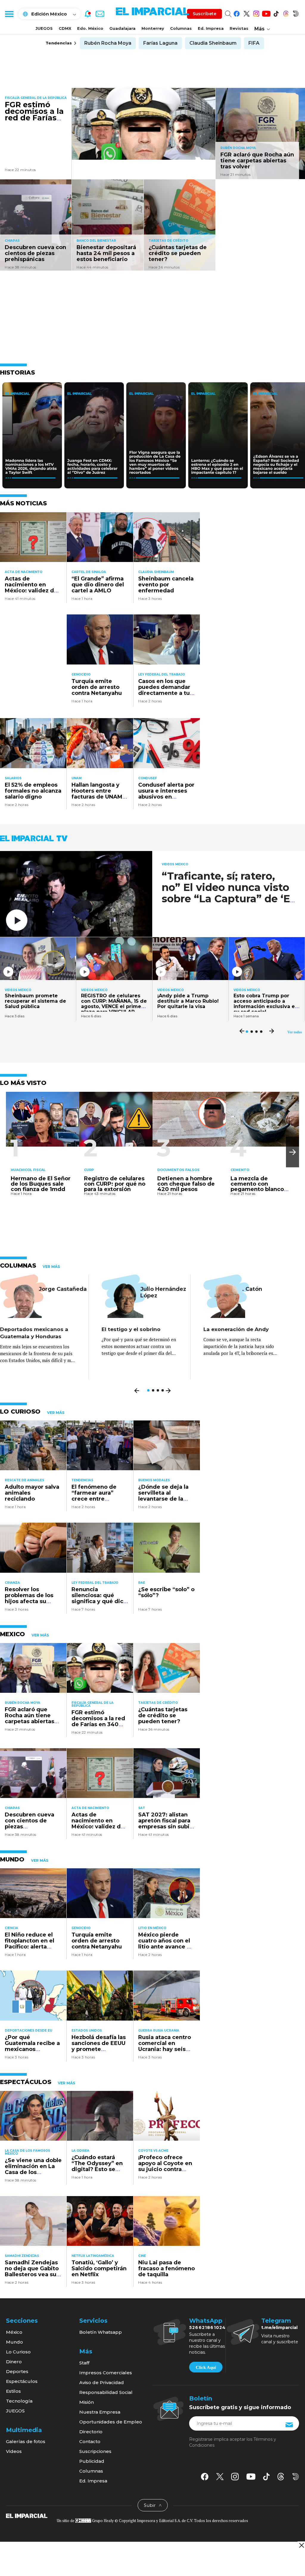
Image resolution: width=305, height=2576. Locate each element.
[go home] (27, 2516)
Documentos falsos (178, 1170)
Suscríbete (204, 14)
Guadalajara (122, 28)
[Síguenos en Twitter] (246, 13)
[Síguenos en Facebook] (237, 13)
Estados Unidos (87, 2031)
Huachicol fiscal (28, 1170)
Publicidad (92, 2461)
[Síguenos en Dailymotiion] (296, 2477)
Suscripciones (95, 2451)
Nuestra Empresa (100, 2412)
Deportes (17, 2371)
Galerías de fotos (26, 2441)
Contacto (90, 2441)
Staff (84, 2363)
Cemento (240, 1170)
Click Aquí (206, 2367)
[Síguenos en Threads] (286, 13)
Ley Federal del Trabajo (162, 674)
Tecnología (19, 2401)
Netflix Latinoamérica (93, 2256)
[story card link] (144, 124)
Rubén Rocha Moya (108, 43)
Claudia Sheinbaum (213, 43)
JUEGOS (44, 28)
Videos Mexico (175, 864)
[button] (292, 1152)
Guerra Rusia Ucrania (159, 2031)
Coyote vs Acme (153, 2151)
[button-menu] (9, 14)
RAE (142, 1583)
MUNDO (12, 1859)
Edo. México (90, 28)
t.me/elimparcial (279, 2327)
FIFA (254, 43)
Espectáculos (22, 2381)
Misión (87, 2402)
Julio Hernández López (163, 1292)
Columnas (181, 28)
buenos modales (154, 1480)
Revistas (239, 28)
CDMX (65, 28)
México (14, 2332)
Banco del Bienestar (96, 241)
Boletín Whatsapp (101, 2332)
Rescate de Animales (24, 1480)
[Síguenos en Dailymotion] (296, 13)
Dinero (14, 2362)
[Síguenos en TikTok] (276, 13)
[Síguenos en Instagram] (256, 13)
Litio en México (152, 1928)
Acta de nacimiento (24, 572)
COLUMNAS (18, 1266)
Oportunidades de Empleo (111, 2422)
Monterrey (153, 28)
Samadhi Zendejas (22, 2256)
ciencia (11, 1928)
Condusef (148, 778)
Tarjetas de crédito (168, 241)
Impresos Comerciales (106, 2373)
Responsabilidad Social (106, 2392)
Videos (14, 2451)
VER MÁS (51, 1267)
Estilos (13, 2391)
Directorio (91, 2432)
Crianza (12, 1583)
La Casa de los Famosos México (27, 2152)
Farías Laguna (160, 43)
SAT (142, 1808)
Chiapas (12, 241)
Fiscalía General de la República (36, 98)
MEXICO (13, 1634)
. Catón (252, 1289)
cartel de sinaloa (89, 572)
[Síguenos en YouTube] (266, 13)
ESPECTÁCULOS (26, 2082)
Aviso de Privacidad (102, 2382)
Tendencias (82, 1480)
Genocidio (81, 674)
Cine (142, 2256)
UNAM (77, 778)
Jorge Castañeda (63, 1289)
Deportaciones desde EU (28, 2031)
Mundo (14, 2342)
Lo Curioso (18, 2352)
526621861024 (207, 2327)
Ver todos (295, 1032)
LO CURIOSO (20, 1412)
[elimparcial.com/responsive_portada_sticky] (301, 2545)
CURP (89, 1170)
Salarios (13, 778)
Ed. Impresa (211, 28)
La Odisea (80, 2151)
